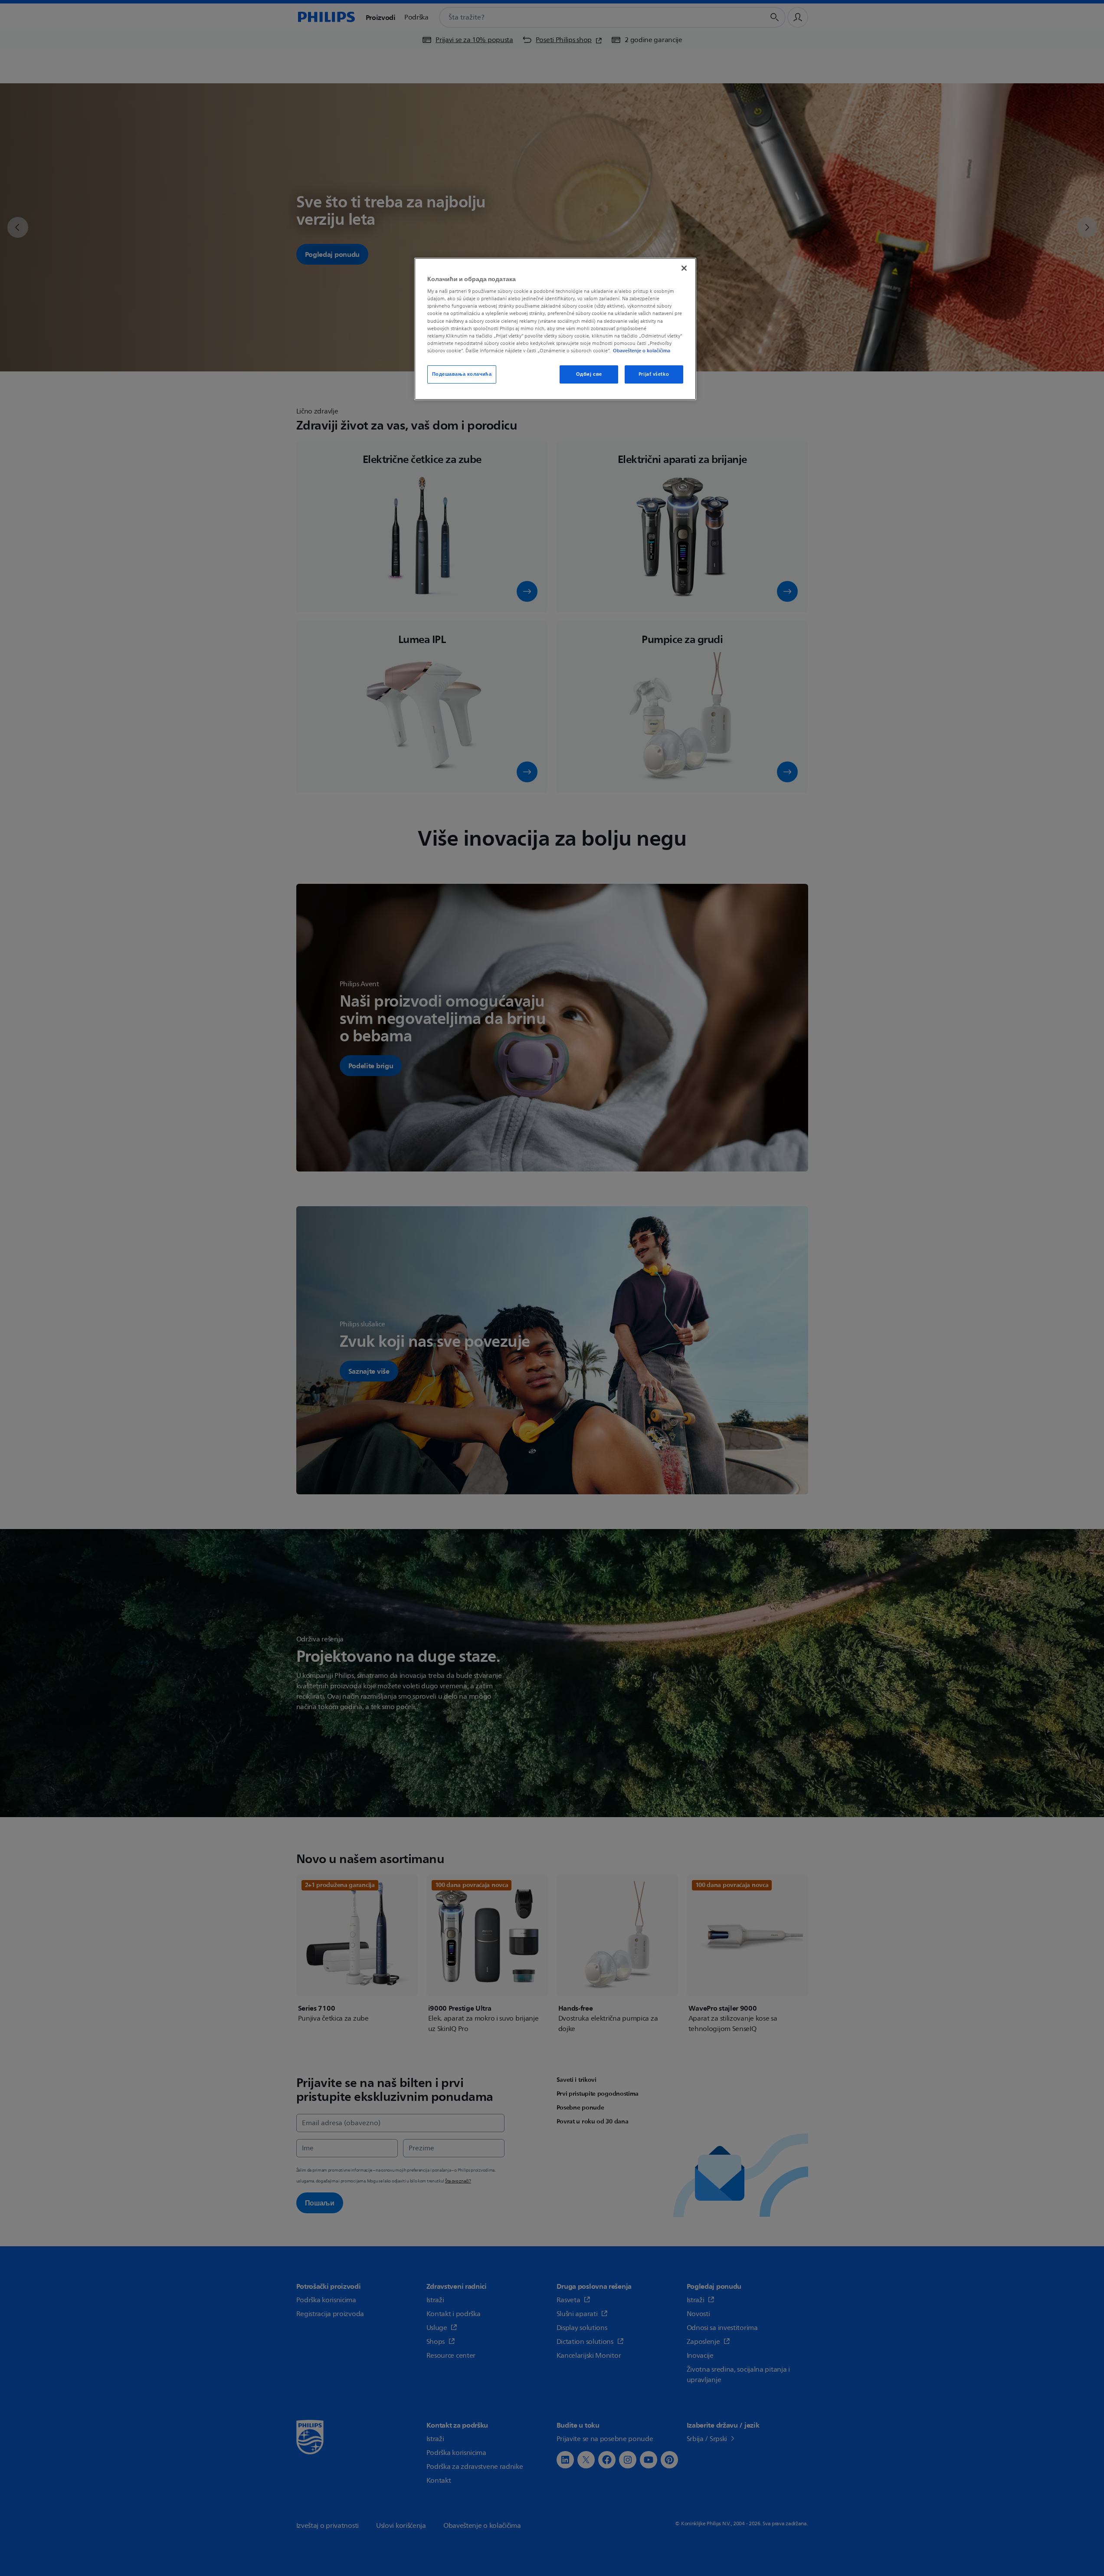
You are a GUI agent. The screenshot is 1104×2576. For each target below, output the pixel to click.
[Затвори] (684, 268)
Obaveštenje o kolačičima (642, 351)
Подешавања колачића (462, 374)
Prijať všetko (654, 374)
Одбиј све (589, 374)
